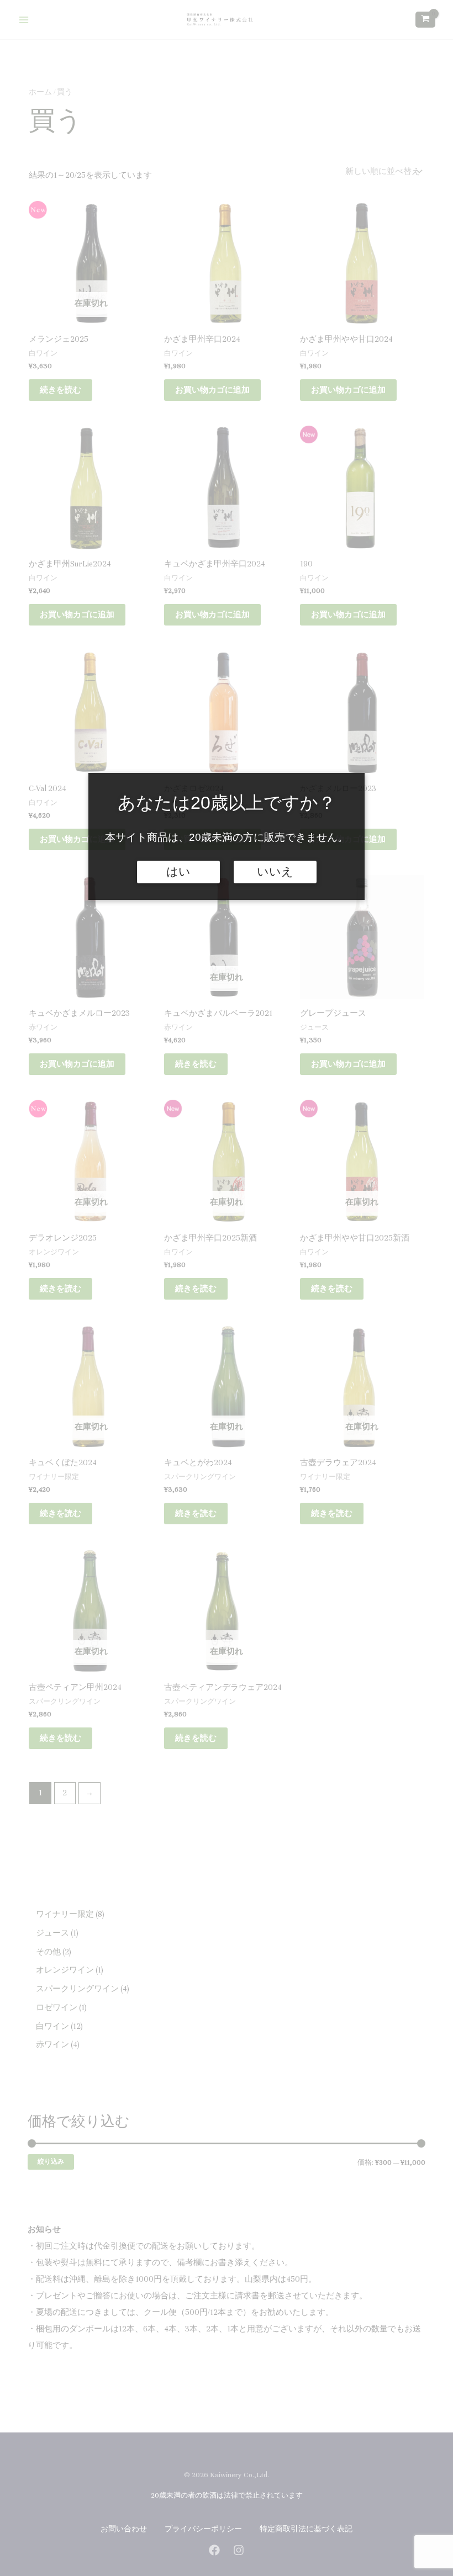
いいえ (275, 872)
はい (178, 872)
